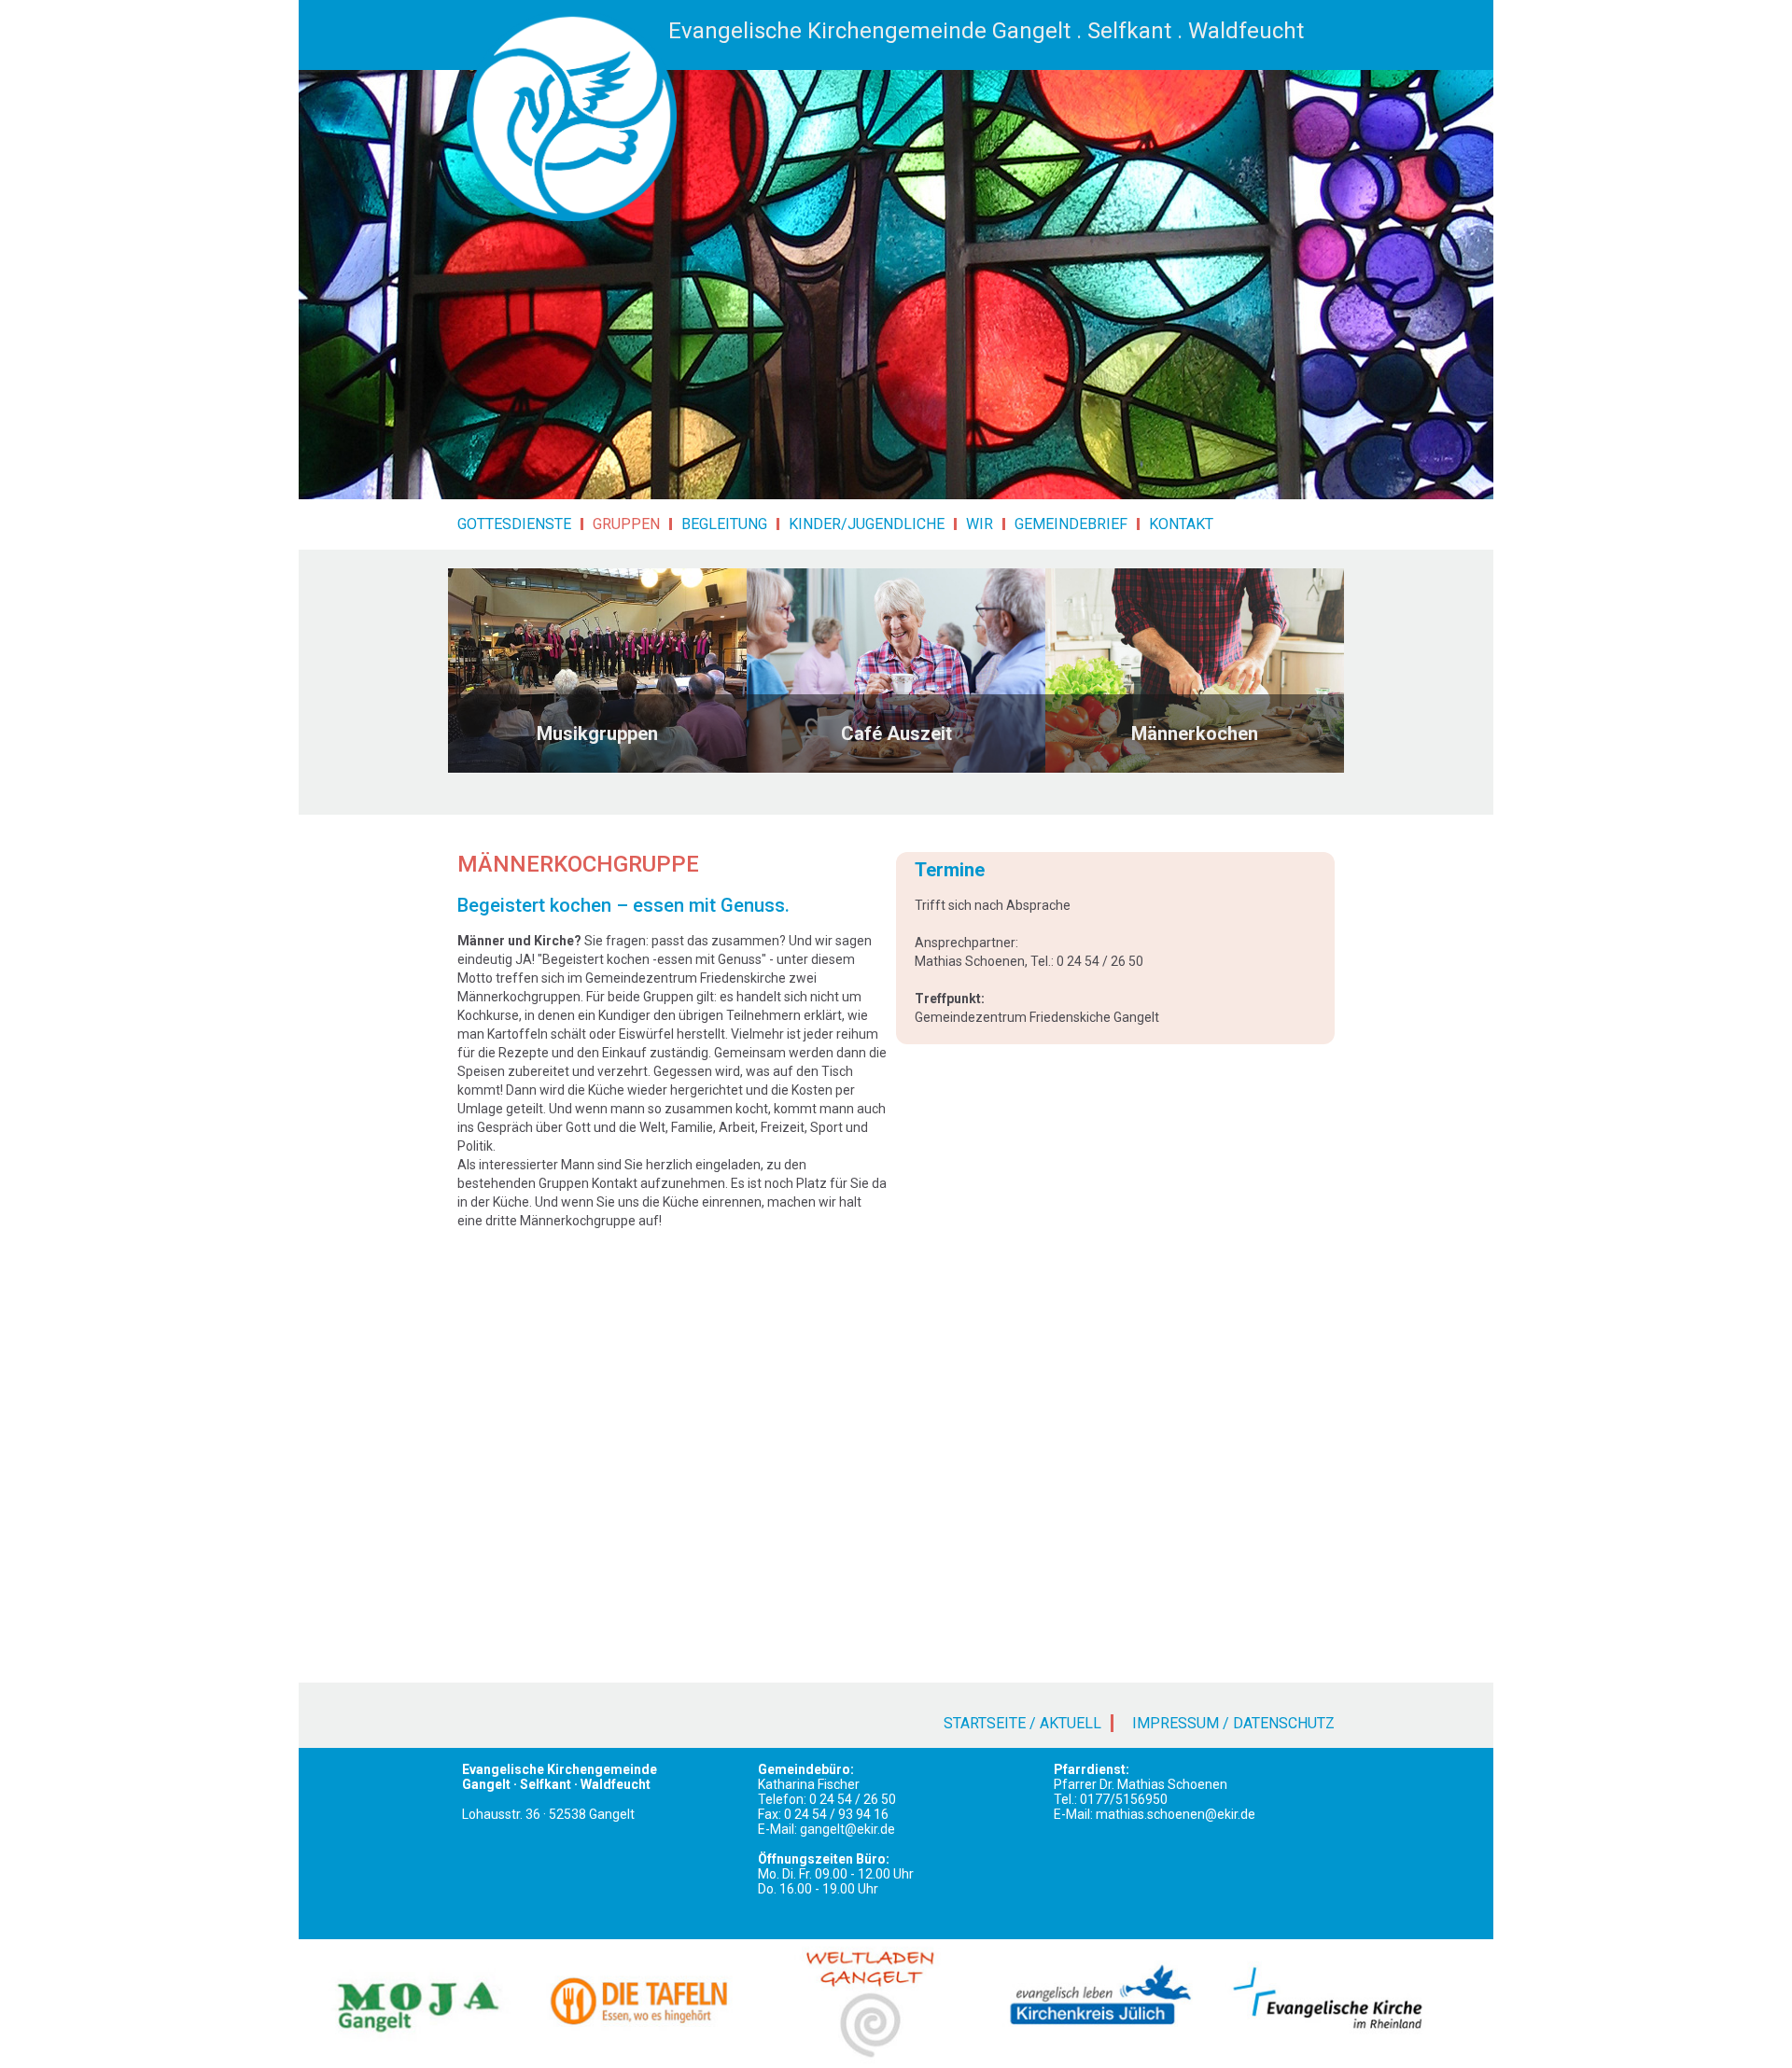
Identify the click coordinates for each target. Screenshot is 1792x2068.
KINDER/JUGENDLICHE (867, 524)
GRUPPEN (626, 524)
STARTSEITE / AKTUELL (1022, 1723)
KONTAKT (1181, 524)
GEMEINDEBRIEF (1071, 524)
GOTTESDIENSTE (514, 524)
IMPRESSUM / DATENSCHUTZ (1233, 1723)
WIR (980, 524)
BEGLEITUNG (724, 524)
